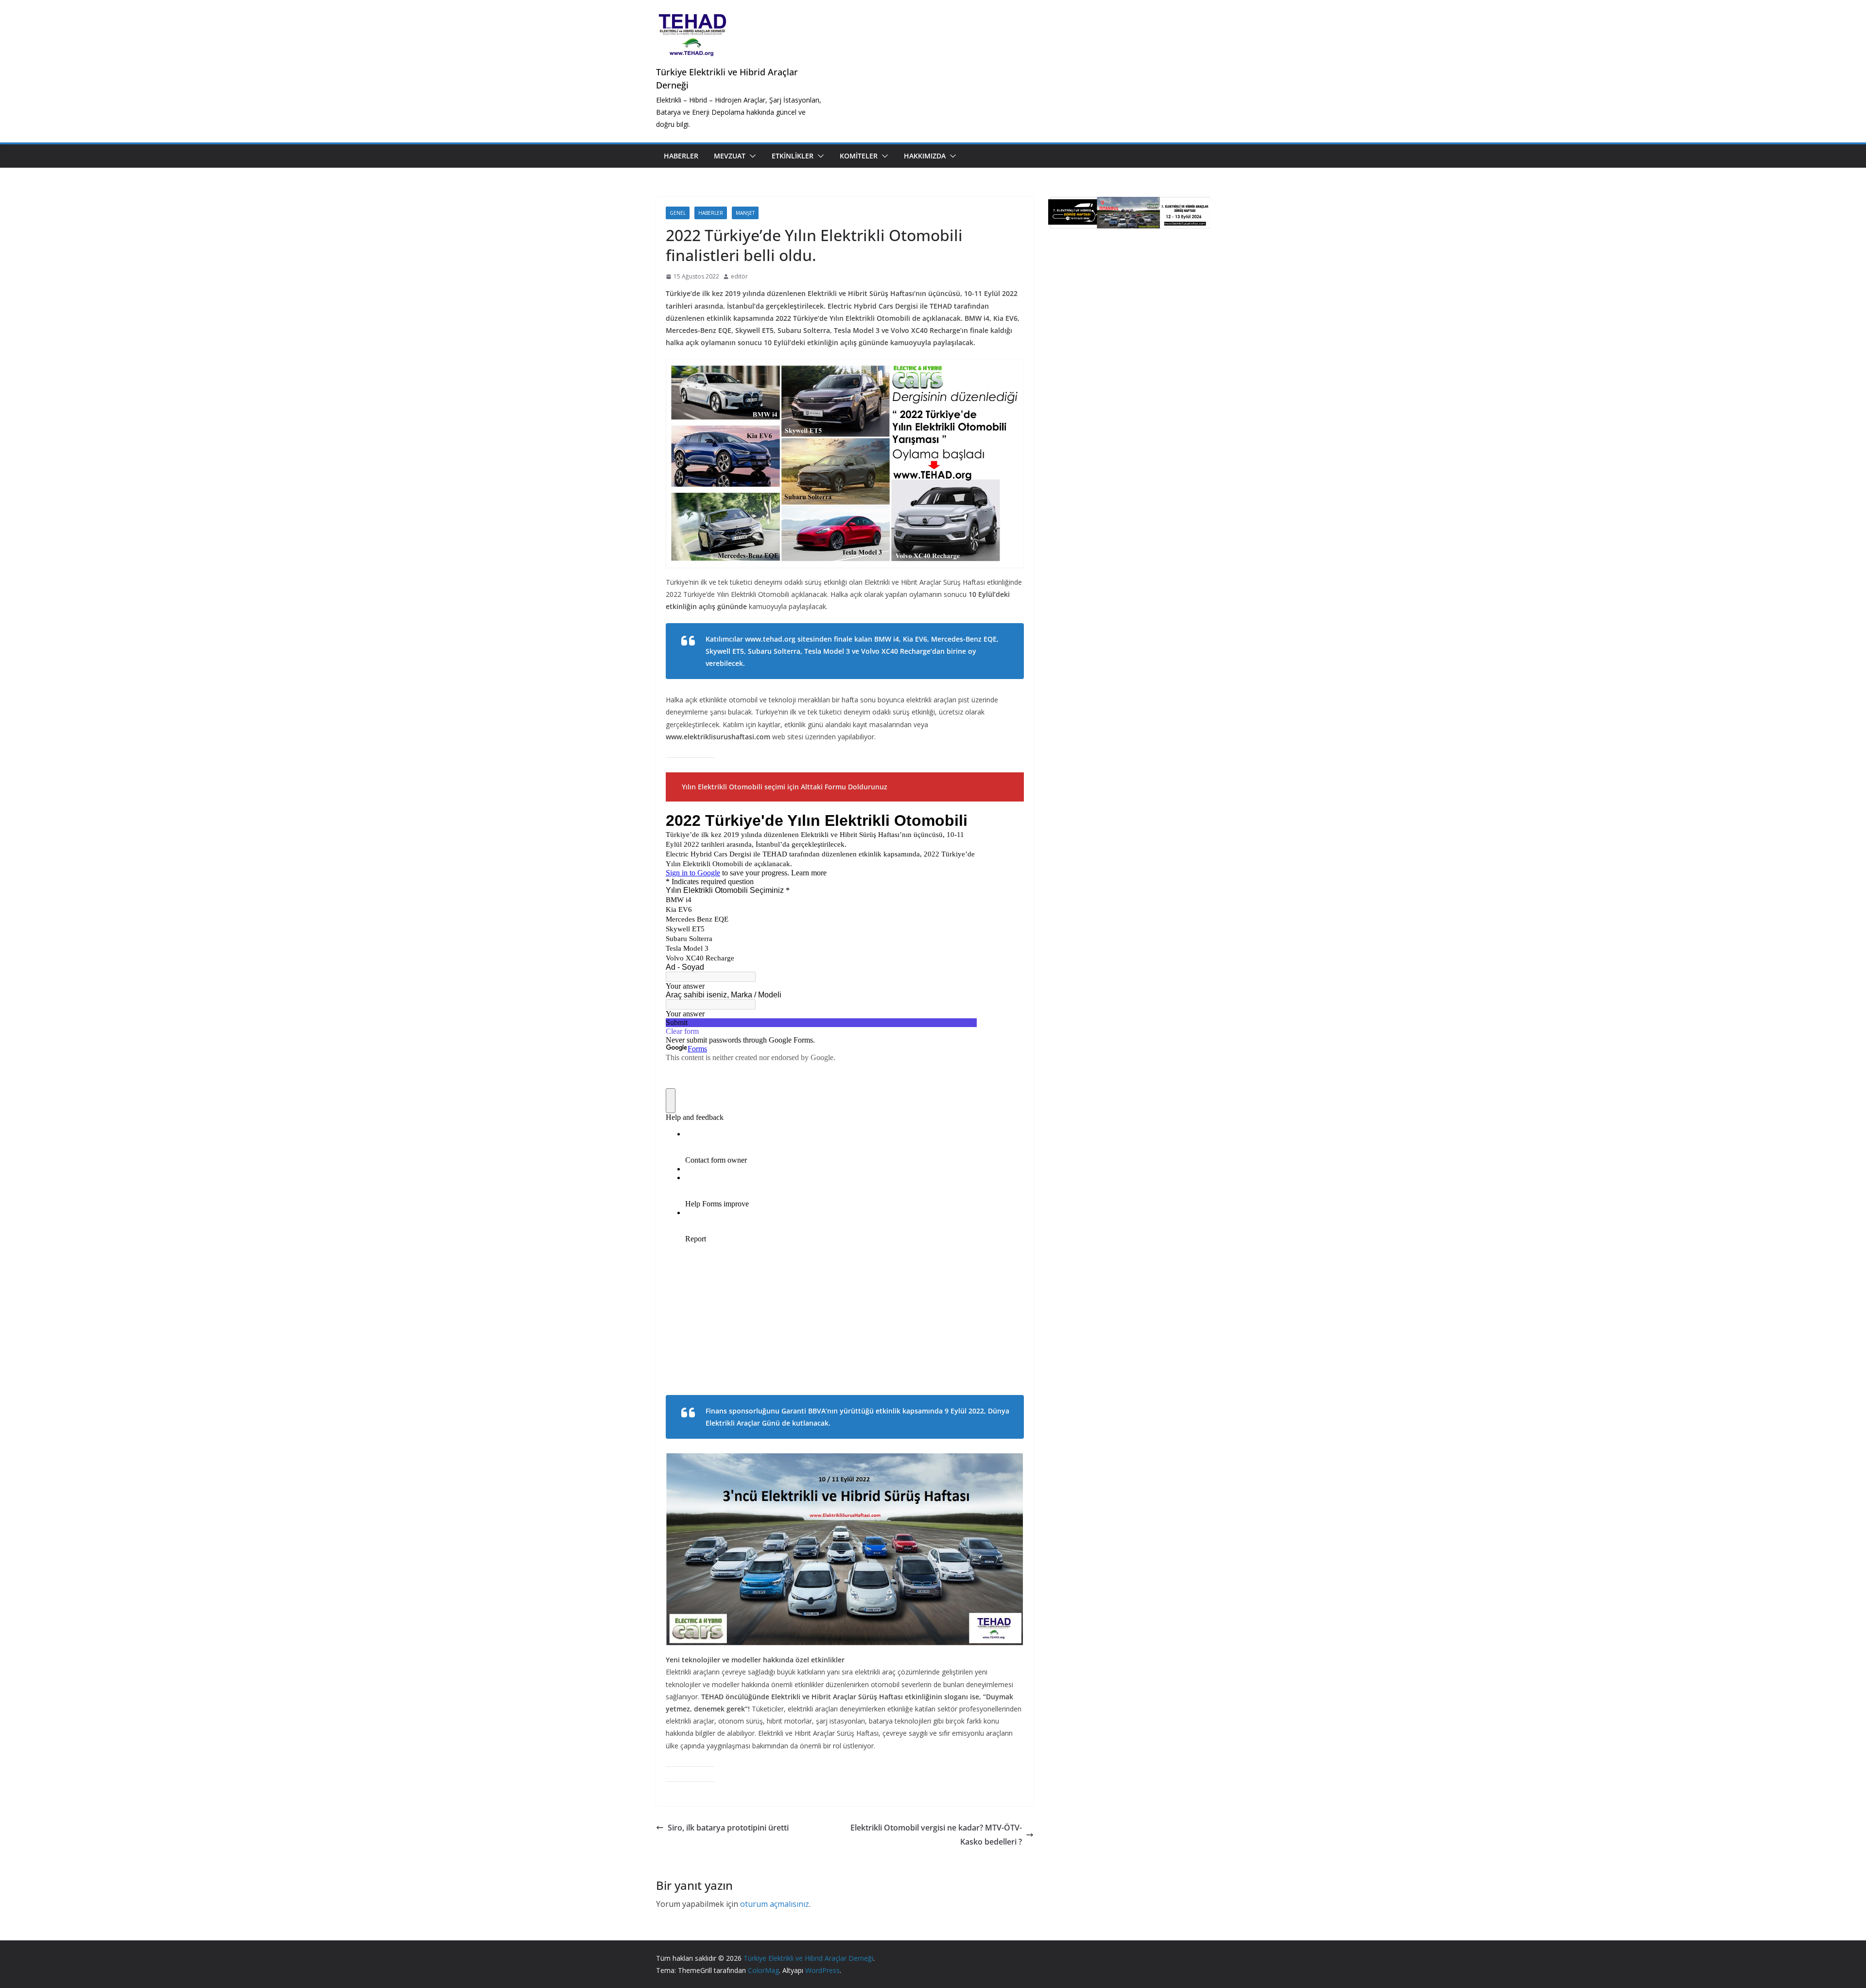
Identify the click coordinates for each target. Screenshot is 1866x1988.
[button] (751, 156)
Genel (678, 213)
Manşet (745, 213)
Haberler (681, 156)
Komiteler (859, 156)
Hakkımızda (925, 156)
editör (739, 276)
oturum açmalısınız (775, 1904)
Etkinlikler (793, 156)
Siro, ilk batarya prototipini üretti (728, 1828)
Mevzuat (730, 156)
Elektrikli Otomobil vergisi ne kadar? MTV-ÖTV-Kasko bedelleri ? (936, 1835)
